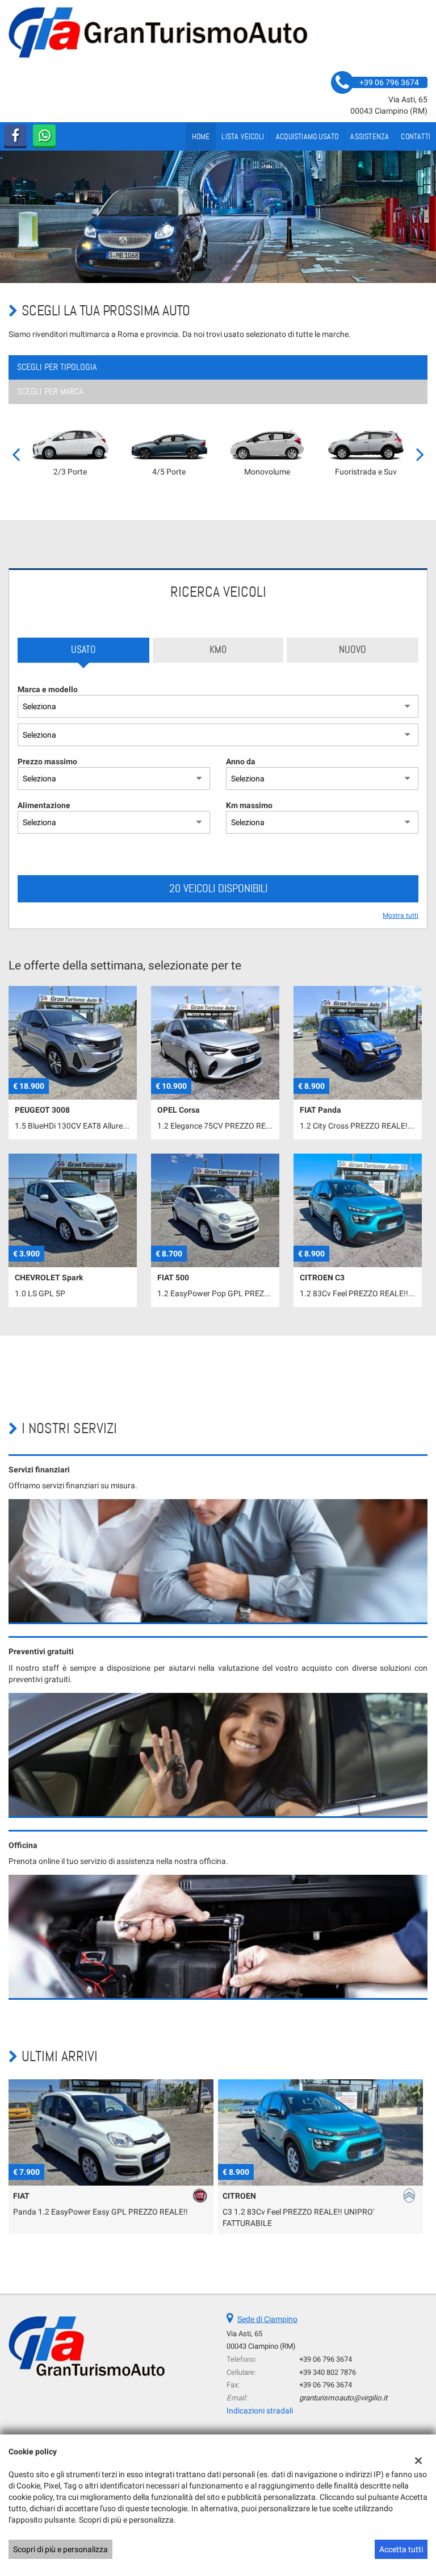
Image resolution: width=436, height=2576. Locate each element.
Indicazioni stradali (260, 2411)
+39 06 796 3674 (326, 2359)
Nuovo (353, 650)
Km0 (218, 650)
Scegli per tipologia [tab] (57, 367)
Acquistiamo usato (307, 136)
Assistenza (370, 136)
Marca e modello (48, 689)
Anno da (241, 761)
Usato (83, 650)
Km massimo (249, 805)
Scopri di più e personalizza (60, 2549)
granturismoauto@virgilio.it (343, 2398)
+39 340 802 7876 (328, 2372)
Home (201, 136)
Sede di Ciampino (267, 2319)
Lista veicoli (243, 136)
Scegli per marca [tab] (50, 391)
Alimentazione (44, 805)
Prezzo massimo (47, 761)
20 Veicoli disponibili (218, 888)
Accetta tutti (401, 2549)
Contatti (416, 136)
